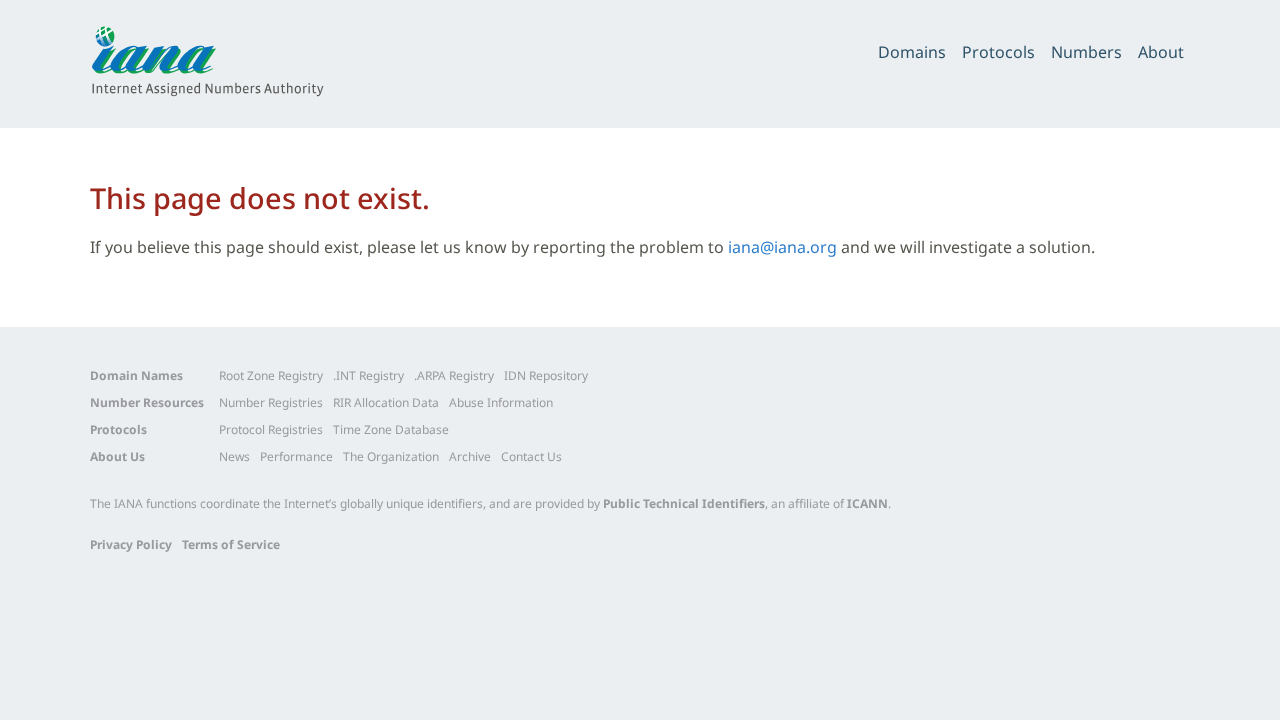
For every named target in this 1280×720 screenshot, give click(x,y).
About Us (117, 456)
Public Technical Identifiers (684, 503)
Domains (912, 52)
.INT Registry (368, 375)
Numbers (1086, 52)
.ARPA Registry (454, 375)
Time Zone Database (391, 429)
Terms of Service (231, 544)
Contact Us (531, 456)
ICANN (867, 503)
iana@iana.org (782, 247)
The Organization (391, 456)
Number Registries (271, 402)
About (1161, 52)
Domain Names (136, 375)
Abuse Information (501, 402)
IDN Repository (546, 375)
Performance (296, 456)
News (234, 456)
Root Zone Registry (271, 375)
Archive (470, 456)
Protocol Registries (271, 429)
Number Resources (147, 402)
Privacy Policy (131, 544)
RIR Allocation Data (386, 402)
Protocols (998, 52)
